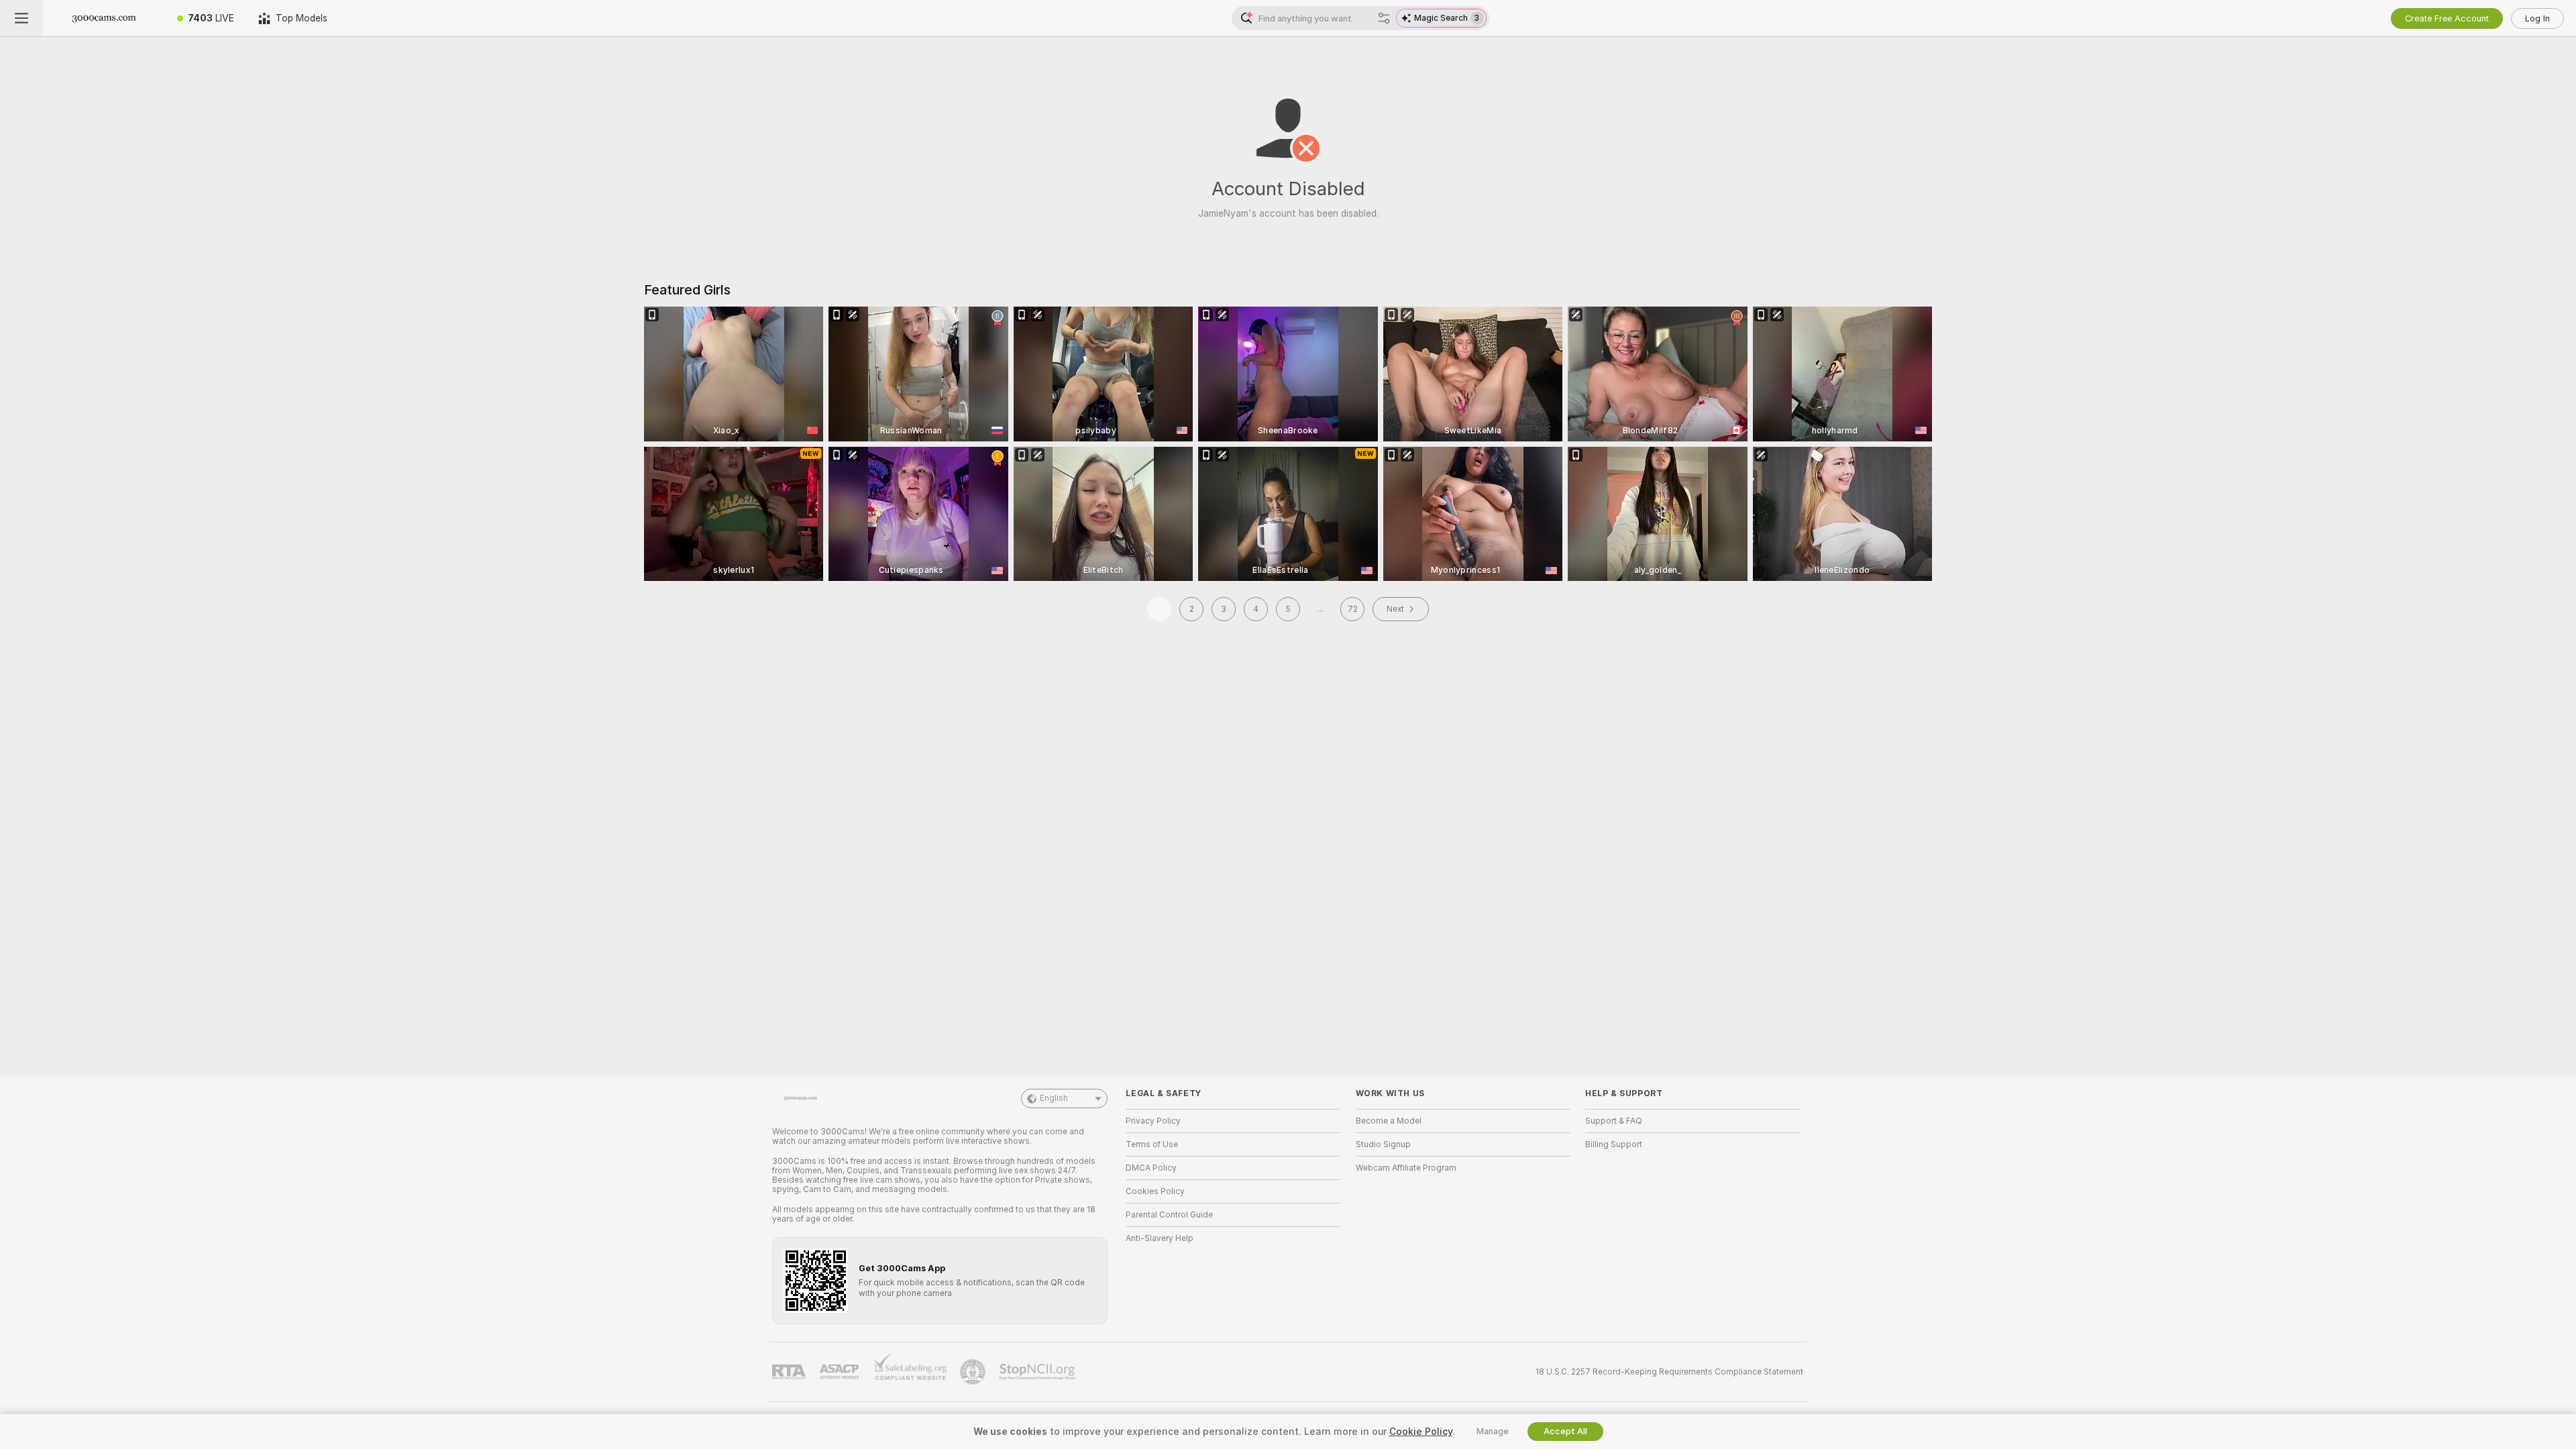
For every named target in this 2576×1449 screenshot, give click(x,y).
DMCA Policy (1151, 1168)
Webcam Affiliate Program (1406, 1168)
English (1054, 1098)
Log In (2537, 18)
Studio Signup (1383, 1144)
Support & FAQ (1614, 1121)
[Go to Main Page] (104, 18)
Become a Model (1389, 1121)
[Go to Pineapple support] (974, 1372)
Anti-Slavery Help (1160, 1238)
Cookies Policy (1155, 1191)
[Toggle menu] (21, 18)
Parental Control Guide (1169, 1215)
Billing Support (1614, 1144)
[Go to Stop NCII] (1038, 1372)
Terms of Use (1152, 1144)
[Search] (1384, 18)
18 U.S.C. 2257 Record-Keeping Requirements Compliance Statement (1669, 1372)
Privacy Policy (1153, 1121)
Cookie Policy (1421, 1432)
